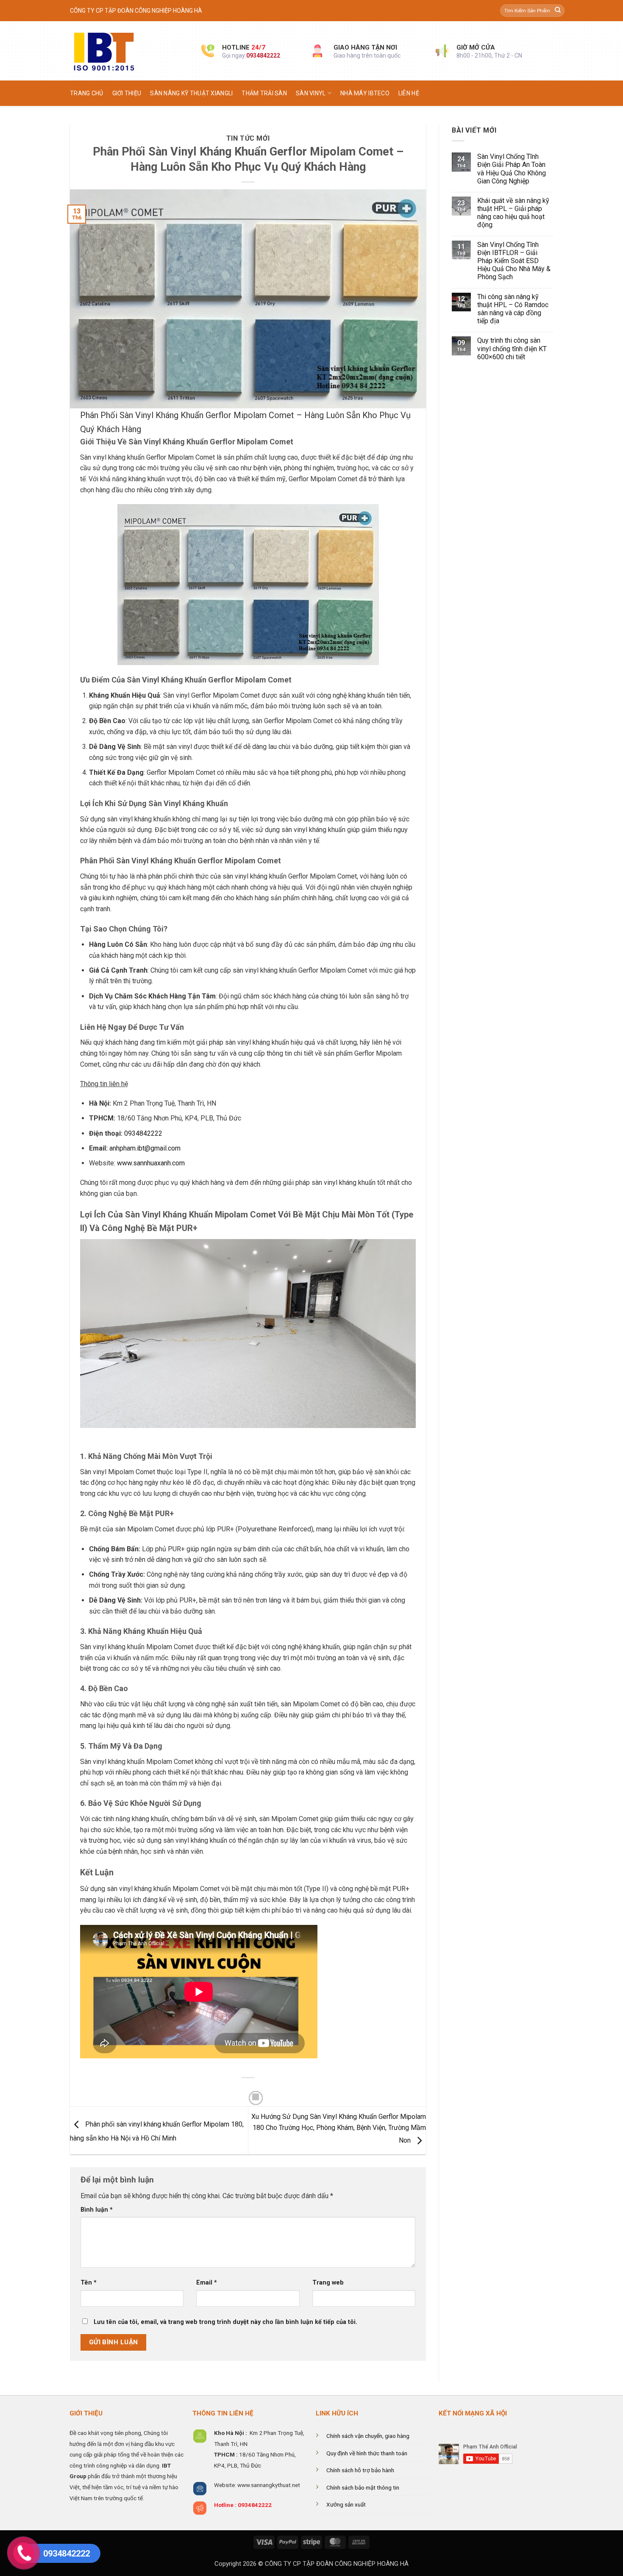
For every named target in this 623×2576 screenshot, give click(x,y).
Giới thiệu (127, 93)
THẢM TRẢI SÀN (264, 93)
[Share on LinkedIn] (256, 2098)
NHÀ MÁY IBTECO (365, 93)
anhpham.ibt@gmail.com (145, 1148)
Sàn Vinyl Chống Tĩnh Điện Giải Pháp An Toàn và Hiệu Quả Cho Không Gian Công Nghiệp (512, 169)
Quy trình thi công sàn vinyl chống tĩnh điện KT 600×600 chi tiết (512, 348)
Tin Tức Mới (248, 138)
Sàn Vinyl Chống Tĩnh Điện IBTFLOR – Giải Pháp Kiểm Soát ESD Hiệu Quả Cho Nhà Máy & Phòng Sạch (514, 261)
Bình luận (97, 2210)
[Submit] (558, 11)
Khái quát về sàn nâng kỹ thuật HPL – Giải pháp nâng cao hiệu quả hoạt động (513, 213)
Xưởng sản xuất (346, 2504)
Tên (89, 2283)
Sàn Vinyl (311, 93)
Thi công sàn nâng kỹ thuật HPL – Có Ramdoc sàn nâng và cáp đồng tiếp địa (513, 309)
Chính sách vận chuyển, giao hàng (368, 2436)
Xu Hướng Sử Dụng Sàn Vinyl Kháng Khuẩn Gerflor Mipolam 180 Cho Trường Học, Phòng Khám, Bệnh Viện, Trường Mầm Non (339, 2129)
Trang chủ (87, 93)
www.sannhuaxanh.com (151, 1163)
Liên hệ (409, 93)
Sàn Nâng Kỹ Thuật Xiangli (191, 93)
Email (207, 2283)
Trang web (328, 2283)
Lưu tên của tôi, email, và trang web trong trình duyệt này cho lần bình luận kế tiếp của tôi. (225, 2322)
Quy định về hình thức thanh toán (367, 2453)
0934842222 (263, 55)
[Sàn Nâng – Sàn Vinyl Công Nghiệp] (129, 51)
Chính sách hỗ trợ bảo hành (360, 2470)
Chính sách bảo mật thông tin (363, 2487)
